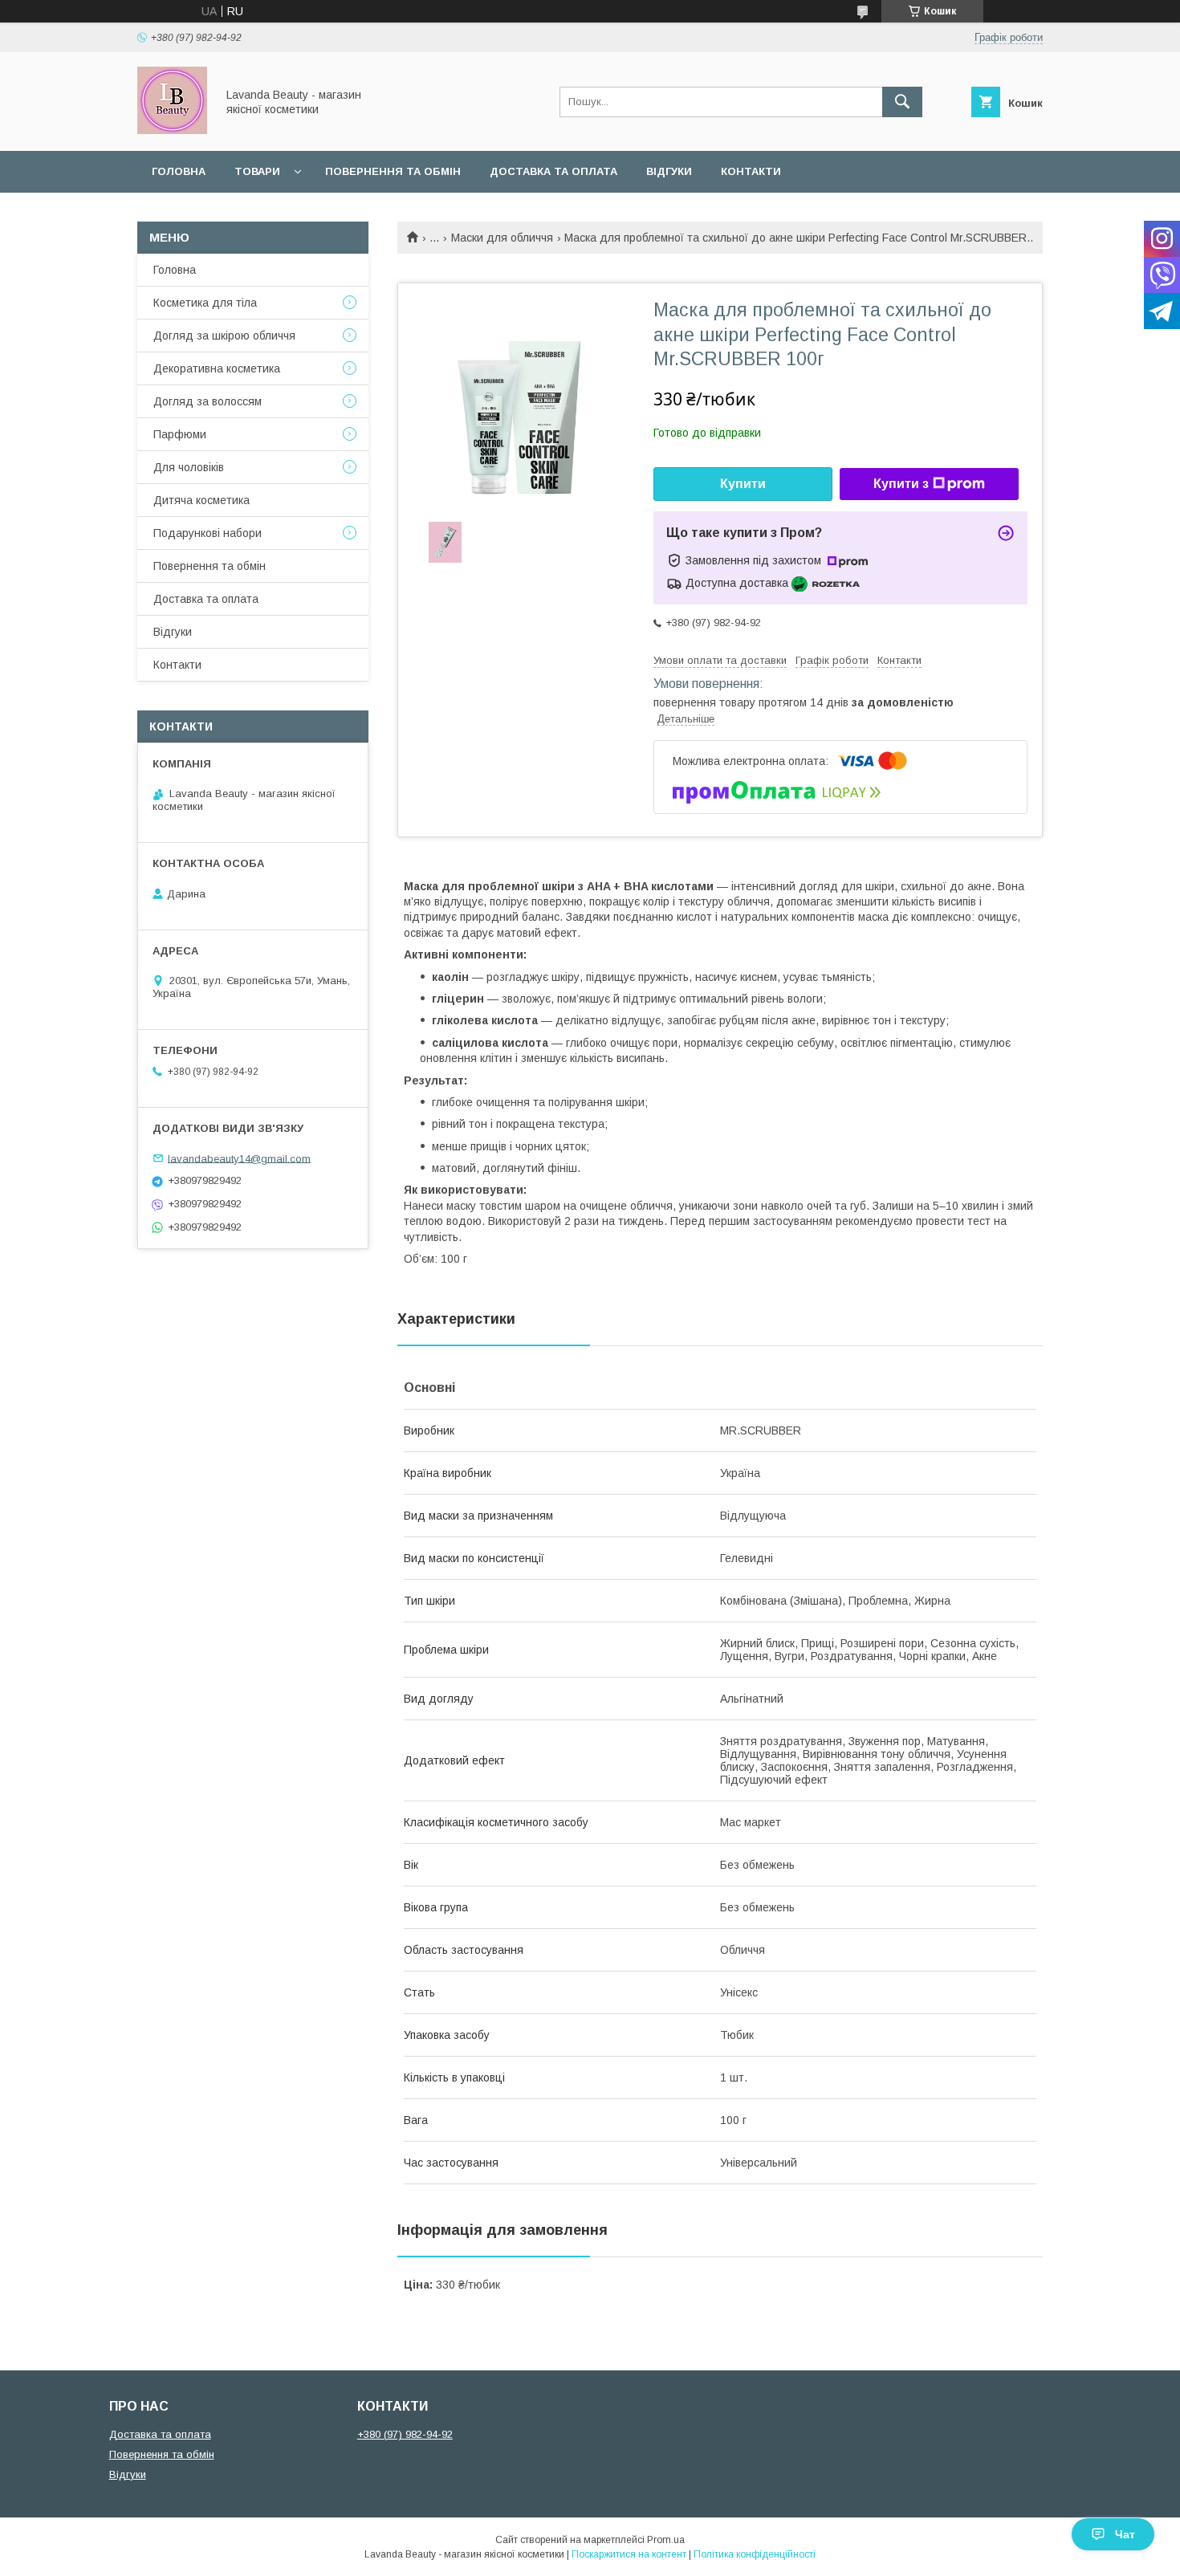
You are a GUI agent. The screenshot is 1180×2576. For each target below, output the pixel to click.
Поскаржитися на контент (629, 2554)
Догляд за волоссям (208, 401)
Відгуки (669, 171)
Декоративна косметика (217, 368)
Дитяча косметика (201, 500)
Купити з (901, 484)
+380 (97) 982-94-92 (405, 2434)
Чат (1125, 2534)
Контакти (751, 171)
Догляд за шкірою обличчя (224, 336)
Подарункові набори (208, 533)
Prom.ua (666, 2540)
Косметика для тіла (205, 303)
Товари (257, 171)
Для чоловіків (189, 467)
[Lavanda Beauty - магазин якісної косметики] (172, 130)
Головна (179, 171)
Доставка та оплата (553, 171)
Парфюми (180, 434)
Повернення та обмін (393, 171)
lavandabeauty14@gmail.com (239, 1158)
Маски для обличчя (502, 238)
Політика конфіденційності (755, 2554)
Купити (743, 484)
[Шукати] (902, 102)
